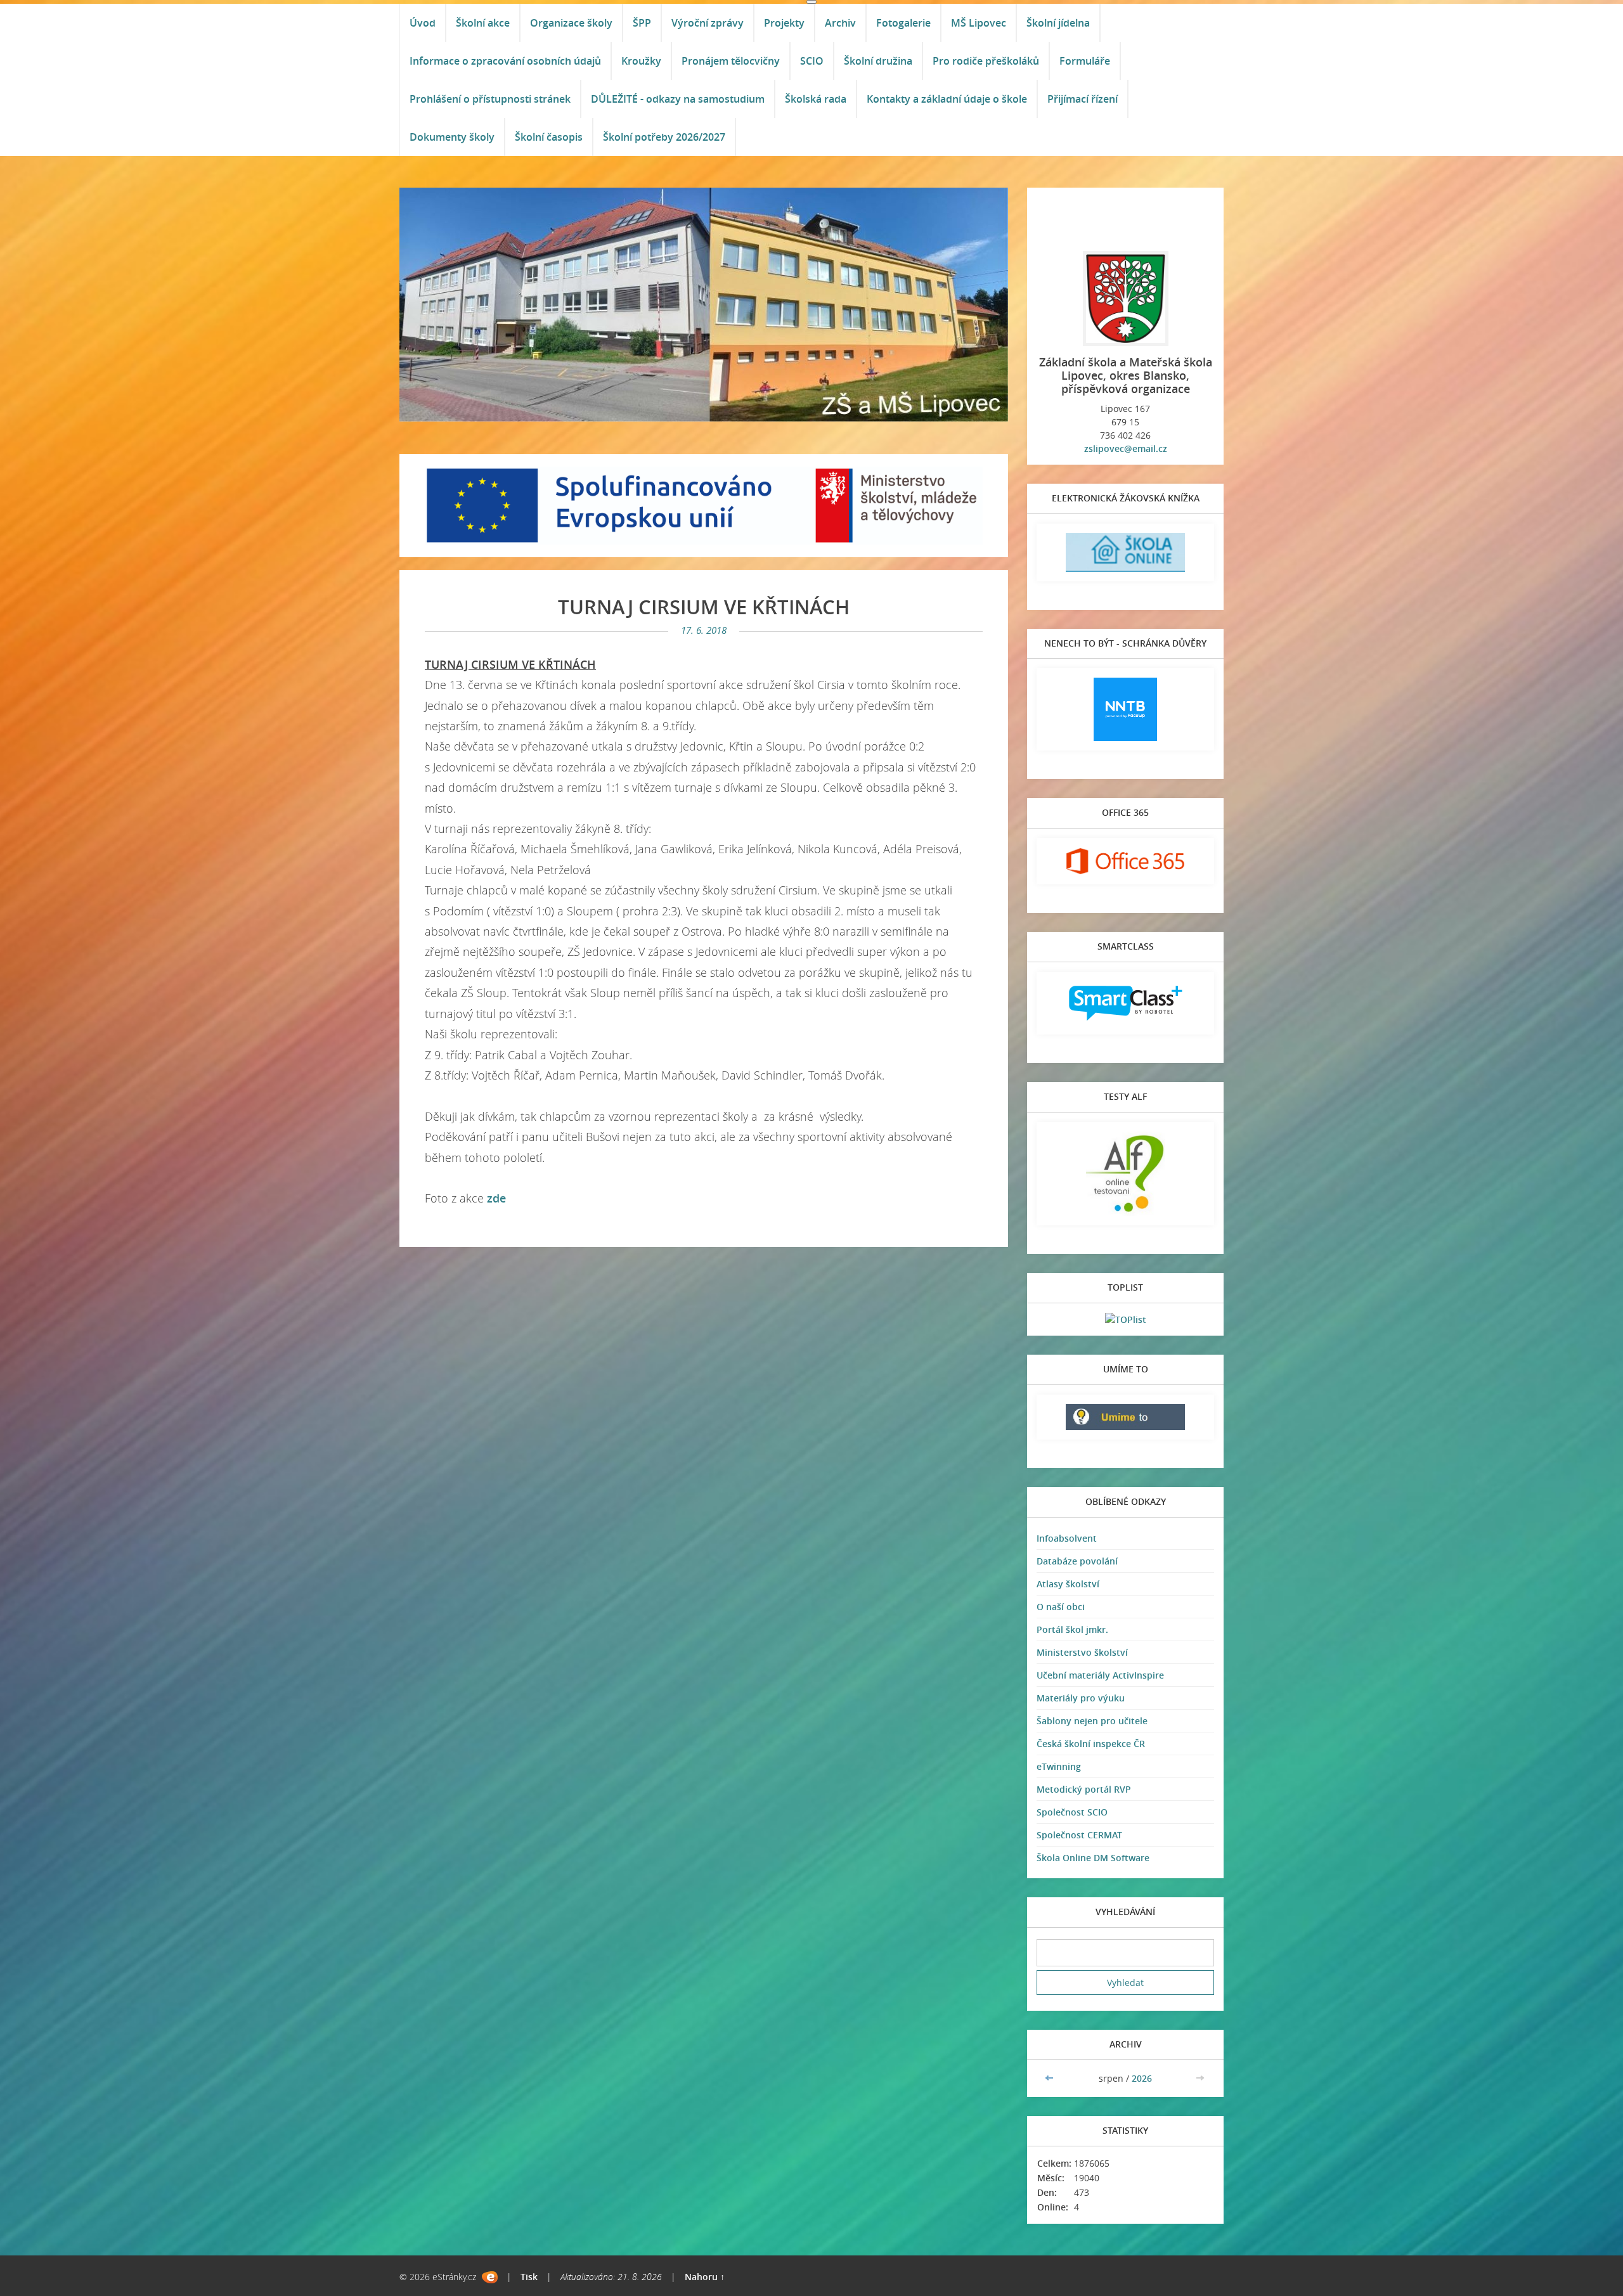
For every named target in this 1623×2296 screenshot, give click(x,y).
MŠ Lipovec (979, 23)
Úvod (423, 23)
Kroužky (641, 61)
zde (496, 1198)
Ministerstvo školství (1082, 1652)
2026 (1142, 2078)
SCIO (812, 61)
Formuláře (1085, 61)
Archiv (840, 23)
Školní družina (878, 61)
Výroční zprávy (708, 23)
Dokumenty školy (452, 137)
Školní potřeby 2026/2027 (664, 137)
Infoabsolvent (1067, 1538)
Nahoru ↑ (705, 2277)
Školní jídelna (1058, 23)
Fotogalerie (903, 23)
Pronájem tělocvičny (731, 61)
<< (1051, 2078)
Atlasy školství (1068, 1584)
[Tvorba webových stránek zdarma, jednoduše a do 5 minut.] (490, 2277)
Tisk (529, 2277)
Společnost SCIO (1072, 1812)
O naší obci (1061, 1607)
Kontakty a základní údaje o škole (947, 99)
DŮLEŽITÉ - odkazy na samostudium (678, 99)
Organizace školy (571, 23)
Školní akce (483, 23)
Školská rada (816, 99)
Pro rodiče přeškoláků (986, 61)
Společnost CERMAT (1079, 1835)
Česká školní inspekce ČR (1091, 1744)
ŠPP (642, 23)
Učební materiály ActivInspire (1100, 1675)
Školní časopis (549, 137)
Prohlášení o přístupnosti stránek (490, 99)
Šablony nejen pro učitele (1092, 1721)
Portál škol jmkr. (1072, 1629)
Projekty (784, 23)
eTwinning (1059, 1766)
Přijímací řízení (1083, 99)
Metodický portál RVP (1084, 1789)
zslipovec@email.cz (1126, 448)
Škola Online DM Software (1093, 1858)
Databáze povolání (1077, 1561)
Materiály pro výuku (1081, 1698)
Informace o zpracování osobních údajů (505, 61)
